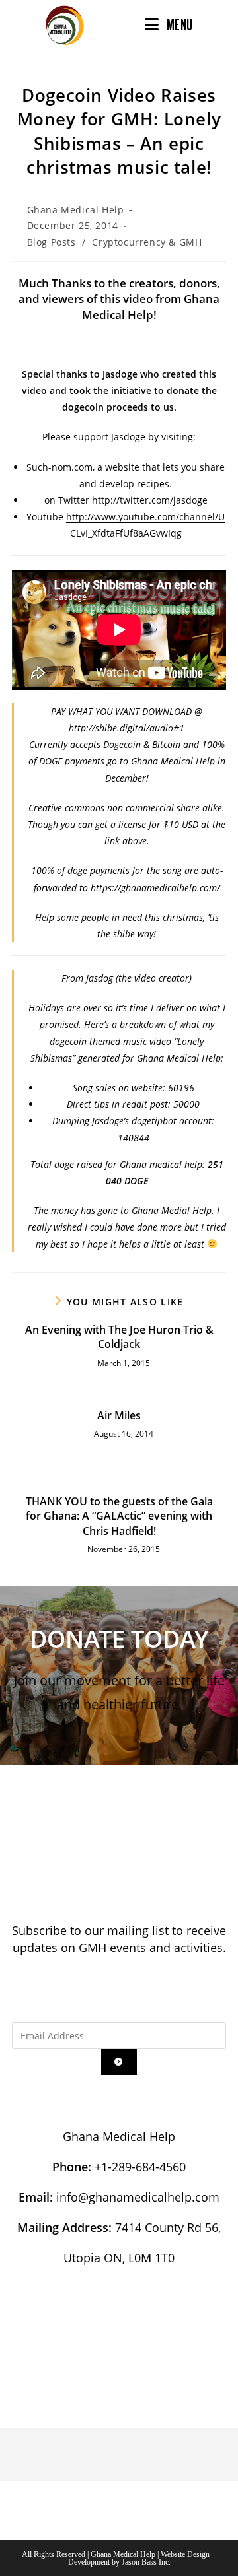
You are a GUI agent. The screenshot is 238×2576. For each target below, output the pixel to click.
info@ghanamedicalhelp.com (138, 2197)
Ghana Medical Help (76, 210)
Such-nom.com (59, 467)
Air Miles (119, 1415)
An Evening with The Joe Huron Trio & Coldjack (119, 1337)
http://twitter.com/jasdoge (150, 500)
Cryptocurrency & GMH (147, 242)
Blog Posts (52, 242)
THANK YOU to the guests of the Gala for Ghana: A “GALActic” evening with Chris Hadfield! (119, 1516)
